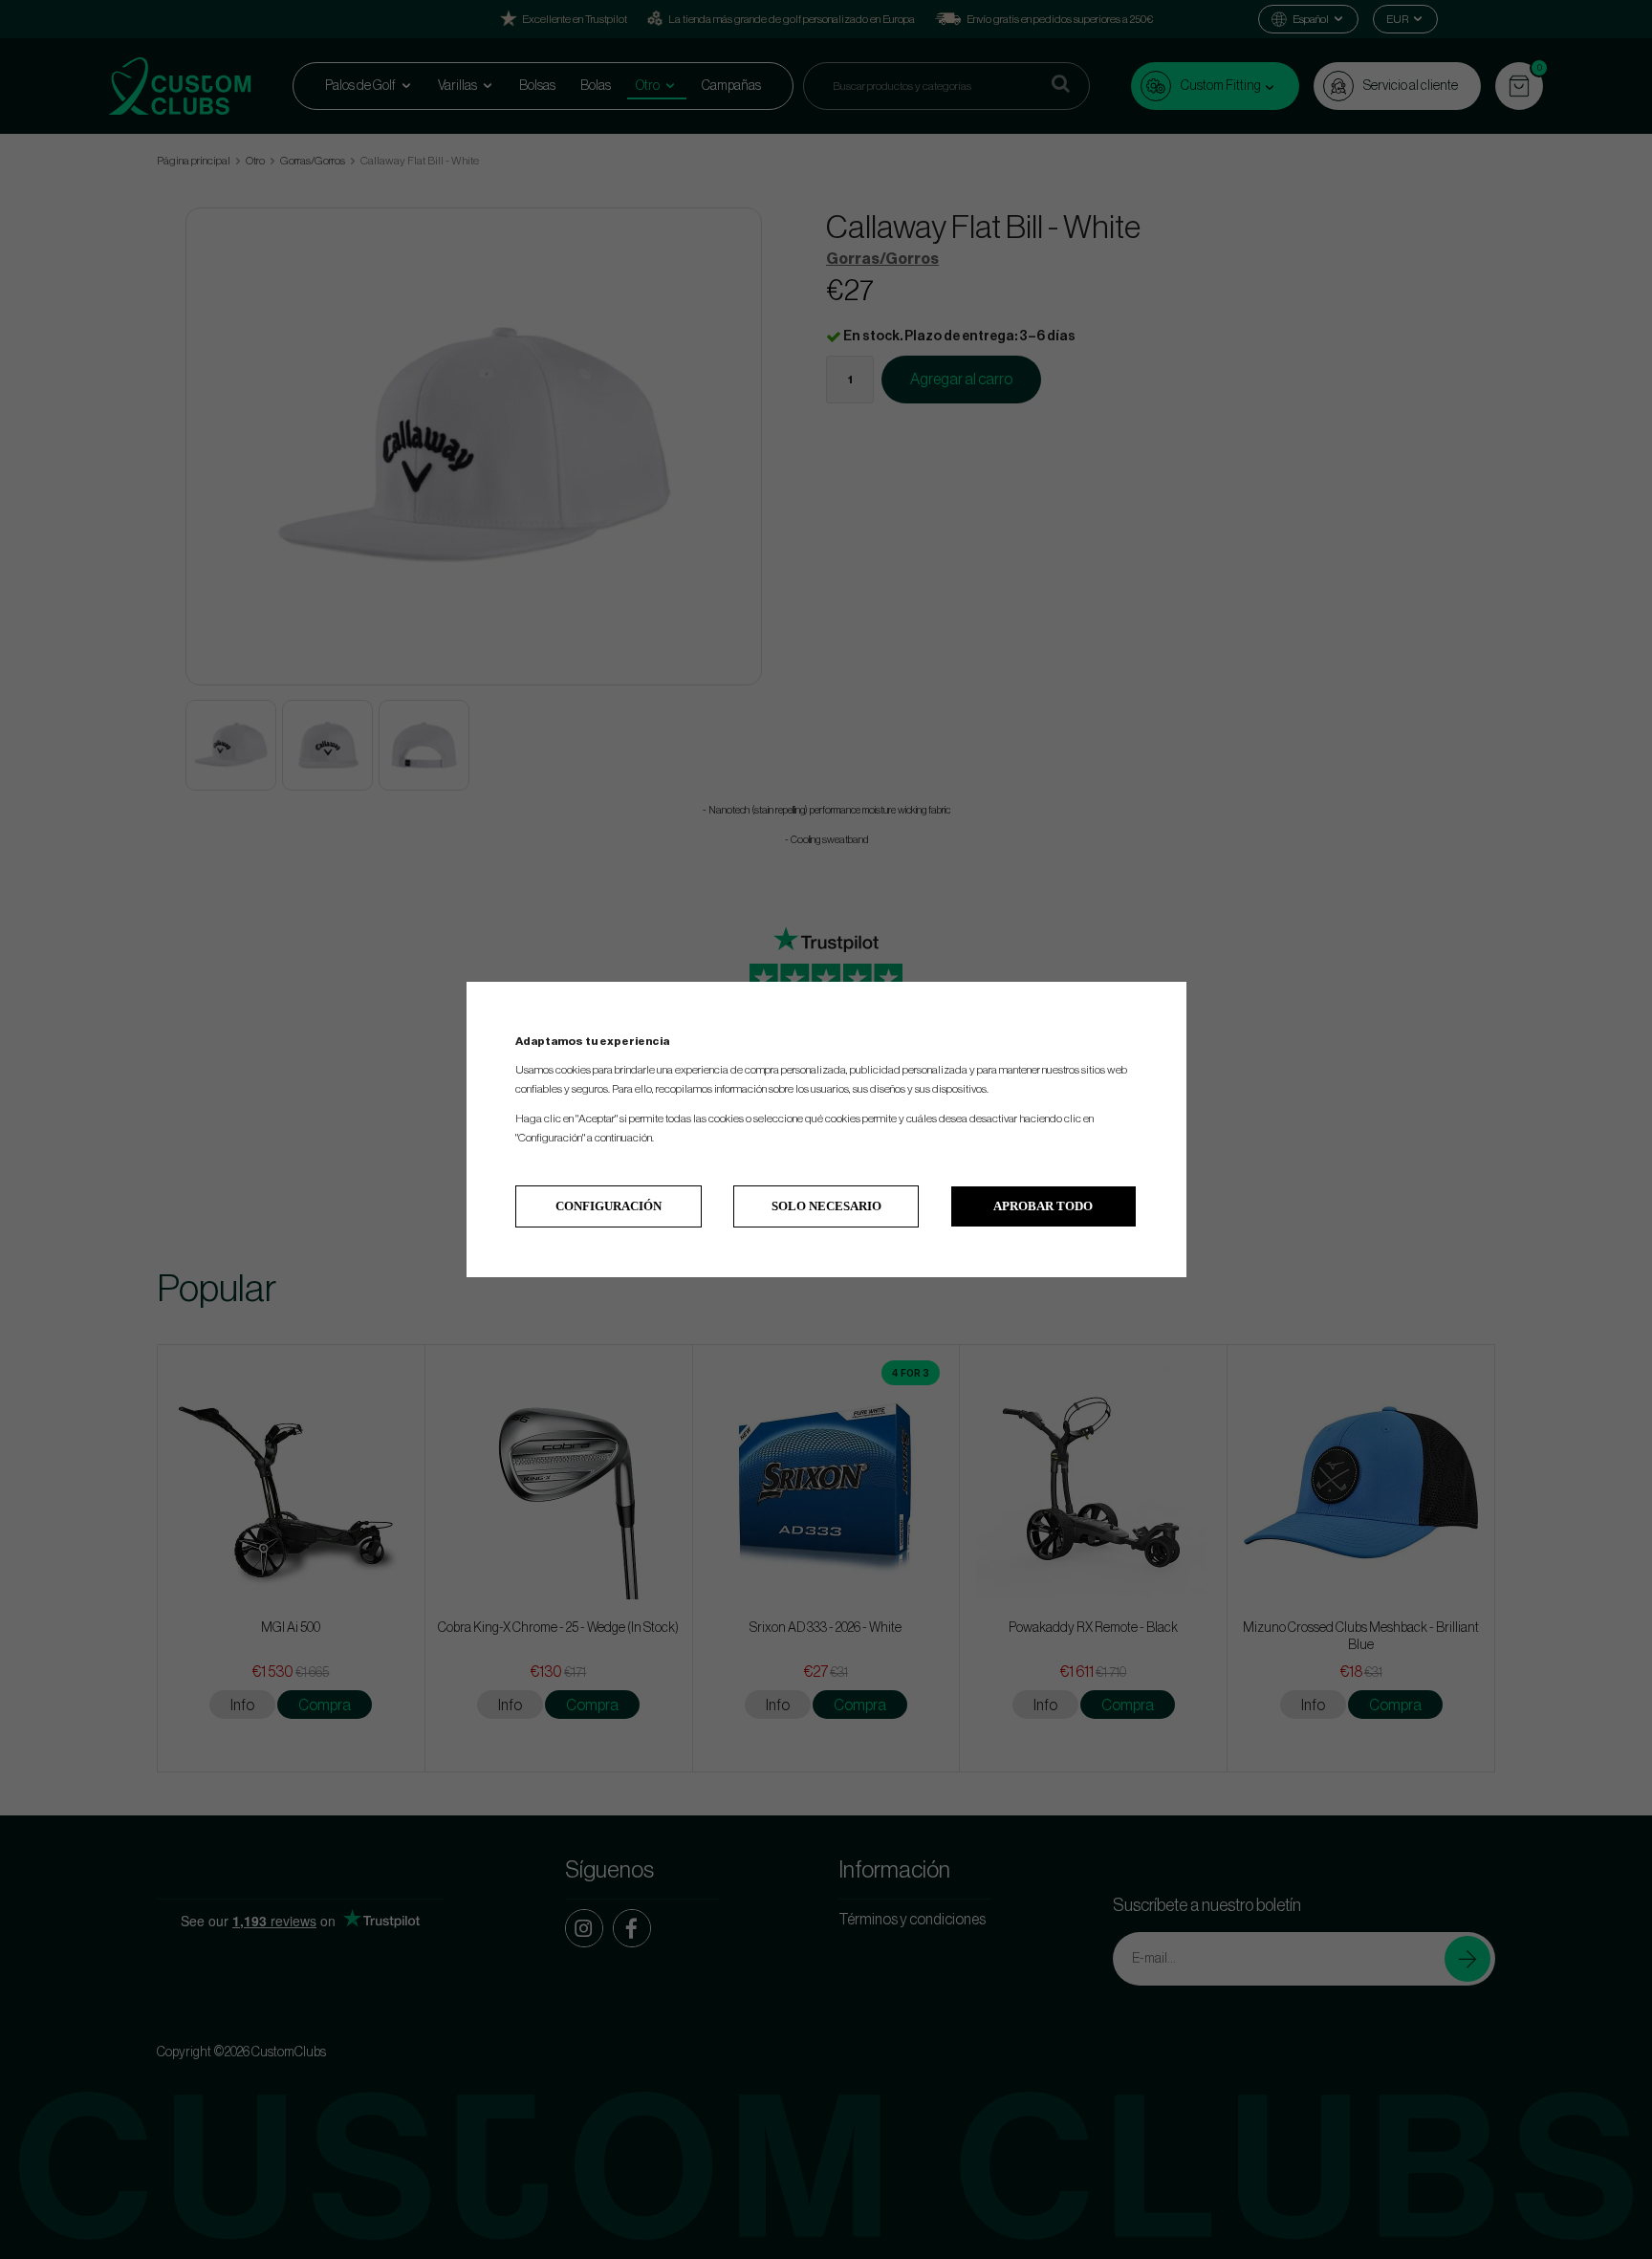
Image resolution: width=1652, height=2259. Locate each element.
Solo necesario (826, 1206)
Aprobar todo (1043, 1206)
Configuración (609, 1206)
